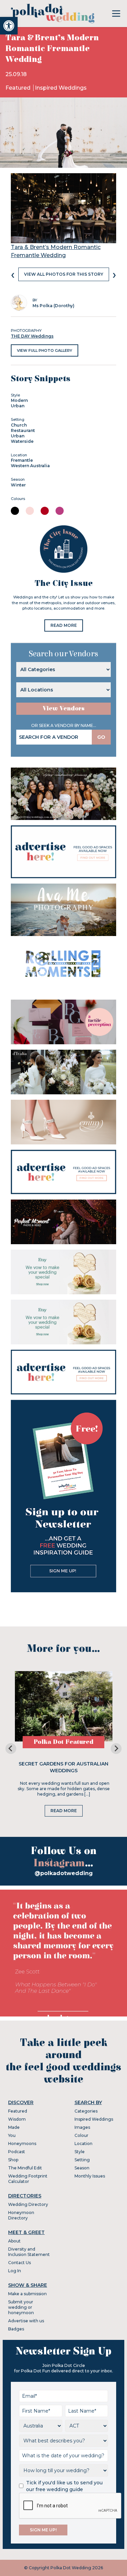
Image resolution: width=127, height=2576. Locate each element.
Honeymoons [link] (22, 2144)
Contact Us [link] (19, 2263)
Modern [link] (19, 400)
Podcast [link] (17, 2152)
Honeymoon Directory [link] (21, 2215)
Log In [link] (15, 2271)
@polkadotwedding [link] (64, 1873)
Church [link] (19, 425)
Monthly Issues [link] (90, 2176)
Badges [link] (16, 2329)
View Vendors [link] (64, 709)
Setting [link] (82, 2160)
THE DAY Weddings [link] (32, 336)
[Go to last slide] (11, 1749)
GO (101, 737)
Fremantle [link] (22, 460)
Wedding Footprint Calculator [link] (28, 2179)
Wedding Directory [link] (28, 2204)
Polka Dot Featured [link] (63, 1742)
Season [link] (82, 2168)
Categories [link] (86, 2111)
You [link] (12, 2135)
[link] (9, 26)
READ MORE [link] (64, 625)
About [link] (14, 2241)
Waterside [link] (22, 441)
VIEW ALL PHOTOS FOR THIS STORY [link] (64, 274)
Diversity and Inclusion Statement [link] (29, 2252)
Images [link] (82, 2127)
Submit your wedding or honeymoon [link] (21, 2307)
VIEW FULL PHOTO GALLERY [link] (45, 350)
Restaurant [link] (23, 430)
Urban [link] (18, 406)
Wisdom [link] (17, 2119)
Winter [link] (18, 485)
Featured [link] (19, 88)
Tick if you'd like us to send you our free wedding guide (64, 2486)
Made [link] (14, 2127)
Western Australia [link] (30, 466)
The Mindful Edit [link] (25, 2168)
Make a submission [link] (27, 2294)
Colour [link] (81, 2135)
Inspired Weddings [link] (61, 88)
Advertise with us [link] (26, 2321)
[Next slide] (116, 1749)
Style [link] (80, 2152)
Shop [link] (13, 2160)
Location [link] (83, 2144)
